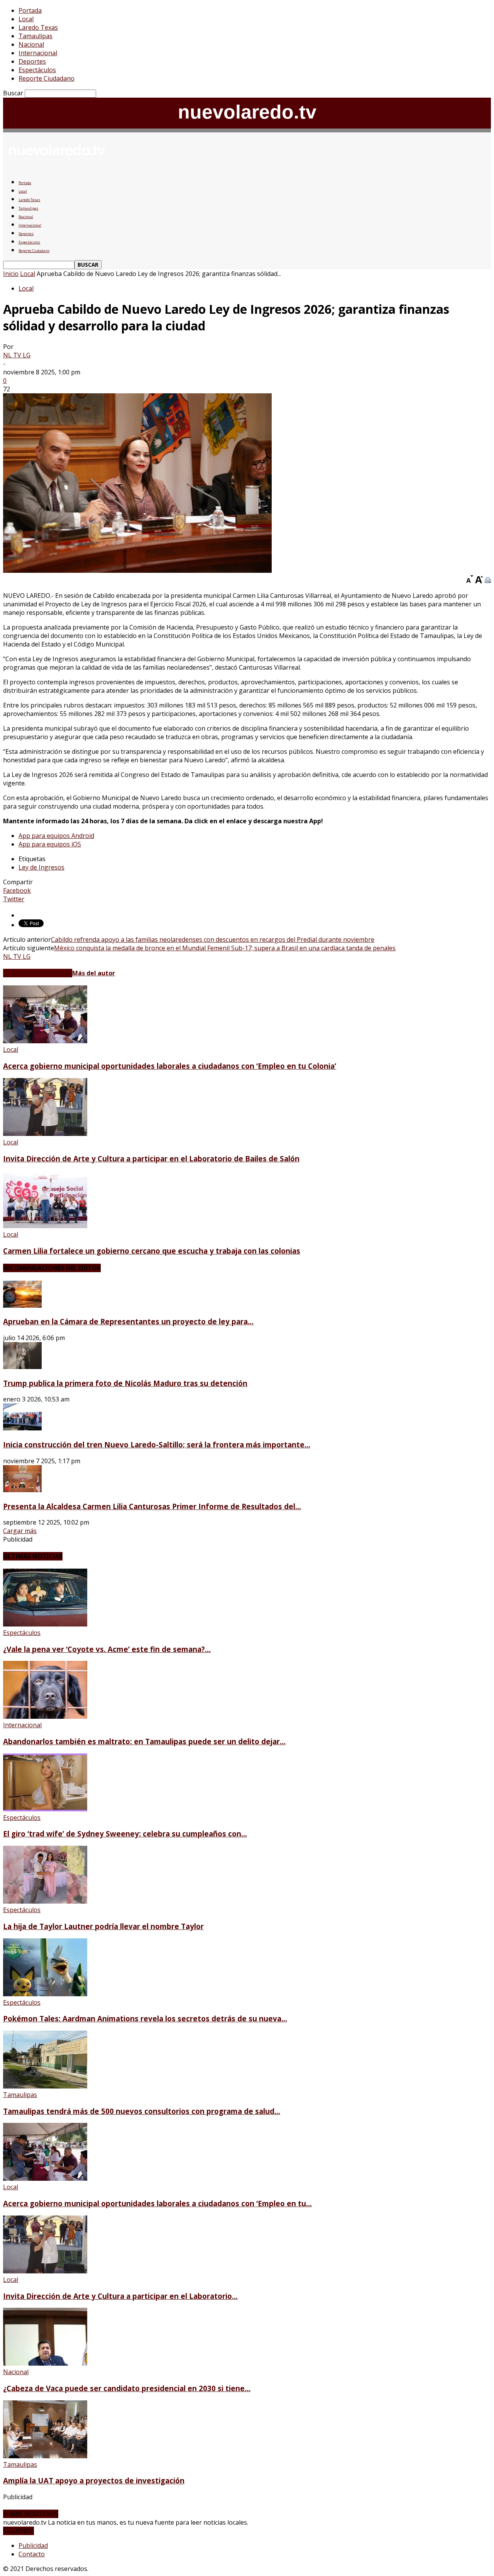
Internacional (38, 53)
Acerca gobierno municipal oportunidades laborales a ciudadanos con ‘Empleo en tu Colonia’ (170, 1066)
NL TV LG (17, 355)
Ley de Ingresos (41, 867)
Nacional (31, 44)
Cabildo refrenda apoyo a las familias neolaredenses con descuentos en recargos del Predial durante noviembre (213, 939)
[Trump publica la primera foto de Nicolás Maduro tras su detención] (22, 1367)
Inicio (11, 274)
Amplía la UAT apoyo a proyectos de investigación (94, 2480)
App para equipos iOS (50, 844)
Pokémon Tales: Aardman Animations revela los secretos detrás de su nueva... (145, 2018)
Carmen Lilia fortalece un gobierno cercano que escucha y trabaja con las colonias (152, 1251)
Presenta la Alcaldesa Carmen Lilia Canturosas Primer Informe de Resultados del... (152, 1506)
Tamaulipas (36, 36)
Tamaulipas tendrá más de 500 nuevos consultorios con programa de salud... (142, 2111)
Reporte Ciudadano (47, 78)
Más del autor (94, 973)
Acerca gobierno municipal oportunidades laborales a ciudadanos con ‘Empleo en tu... (157, 2203)
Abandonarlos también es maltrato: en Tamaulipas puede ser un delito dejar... (144, 1741)
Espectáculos (37, 70)
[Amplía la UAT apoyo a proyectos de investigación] (45, 2456)
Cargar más (20, 1531)
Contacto (32, 2554)
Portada (30, 10)
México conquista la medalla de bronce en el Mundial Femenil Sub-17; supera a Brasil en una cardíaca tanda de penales (225, 948)
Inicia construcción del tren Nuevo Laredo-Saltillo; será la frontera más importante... (157, 1445)
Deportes (32, 61)
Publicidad (33, 2546)
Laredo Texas (38, 27)
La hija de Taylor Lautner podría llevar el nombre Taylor (103, 1926)
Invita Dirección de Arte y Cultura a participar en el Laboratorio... (120, 2296)
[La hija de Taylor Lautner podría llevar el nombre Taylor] (45, 1901)
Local (26, 19)
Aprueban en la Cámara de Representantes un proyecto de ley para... (128, 1321)
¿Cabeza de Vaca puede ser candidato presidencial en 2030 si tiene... (127, 2388)
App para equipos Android (56, 836)
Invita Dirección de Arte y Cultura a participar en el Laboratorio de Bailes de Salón (151, 1159)
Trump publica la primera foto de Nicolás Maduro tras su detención (125, 1383)
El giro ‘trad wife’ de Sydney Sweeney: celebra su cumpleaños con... (125, 1834)
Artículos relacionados (38, 973)
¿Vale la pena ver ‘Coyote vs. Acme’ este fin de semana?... (107, 1649)
